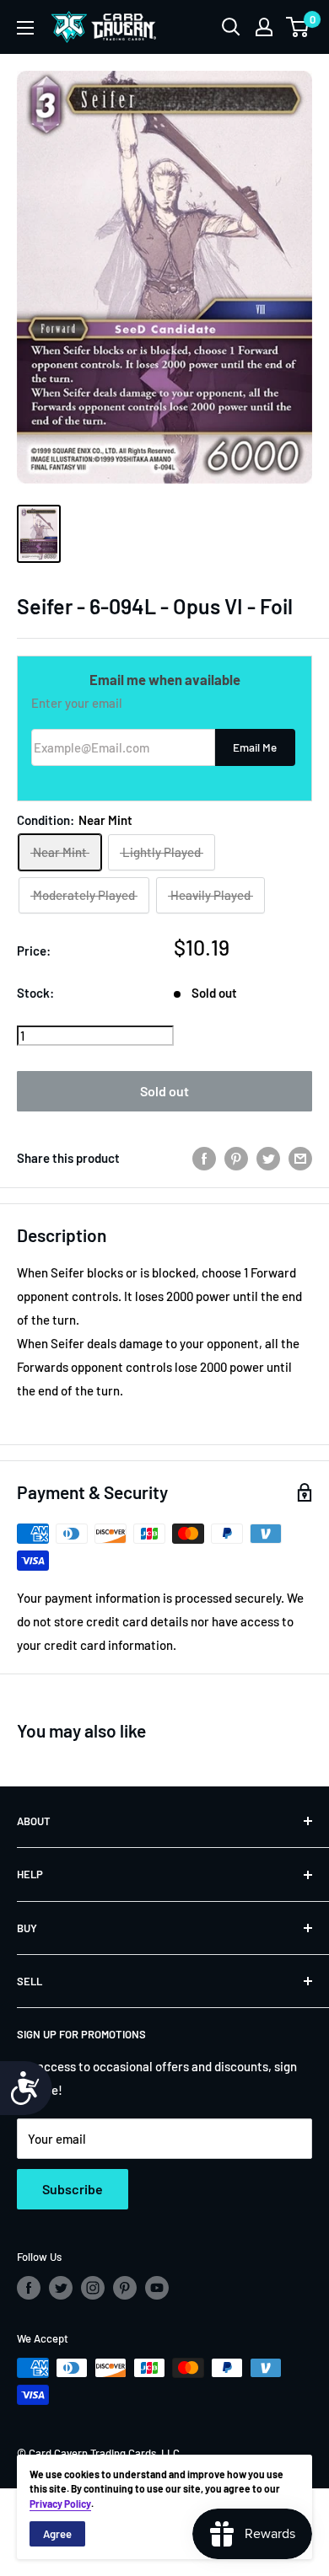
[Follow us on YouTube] (157, 2288)
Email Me (255, 747)
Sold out (164, 1091)
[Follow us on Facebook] (29, 2288)
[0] (298, 27)
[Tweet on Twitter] (268, 1158)
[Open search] (231, 27)
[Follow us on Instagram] (93, 2288)
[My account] (264, 27)
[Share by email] (300, 1158)
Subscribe (73, 2189)
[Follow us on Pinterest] (125, 2288)
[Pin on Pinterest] (236, 1158)
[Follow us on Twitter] (61, 2288)
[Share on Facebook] (204, 1158)
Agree (57, 2534)
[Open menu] (25, 28)
